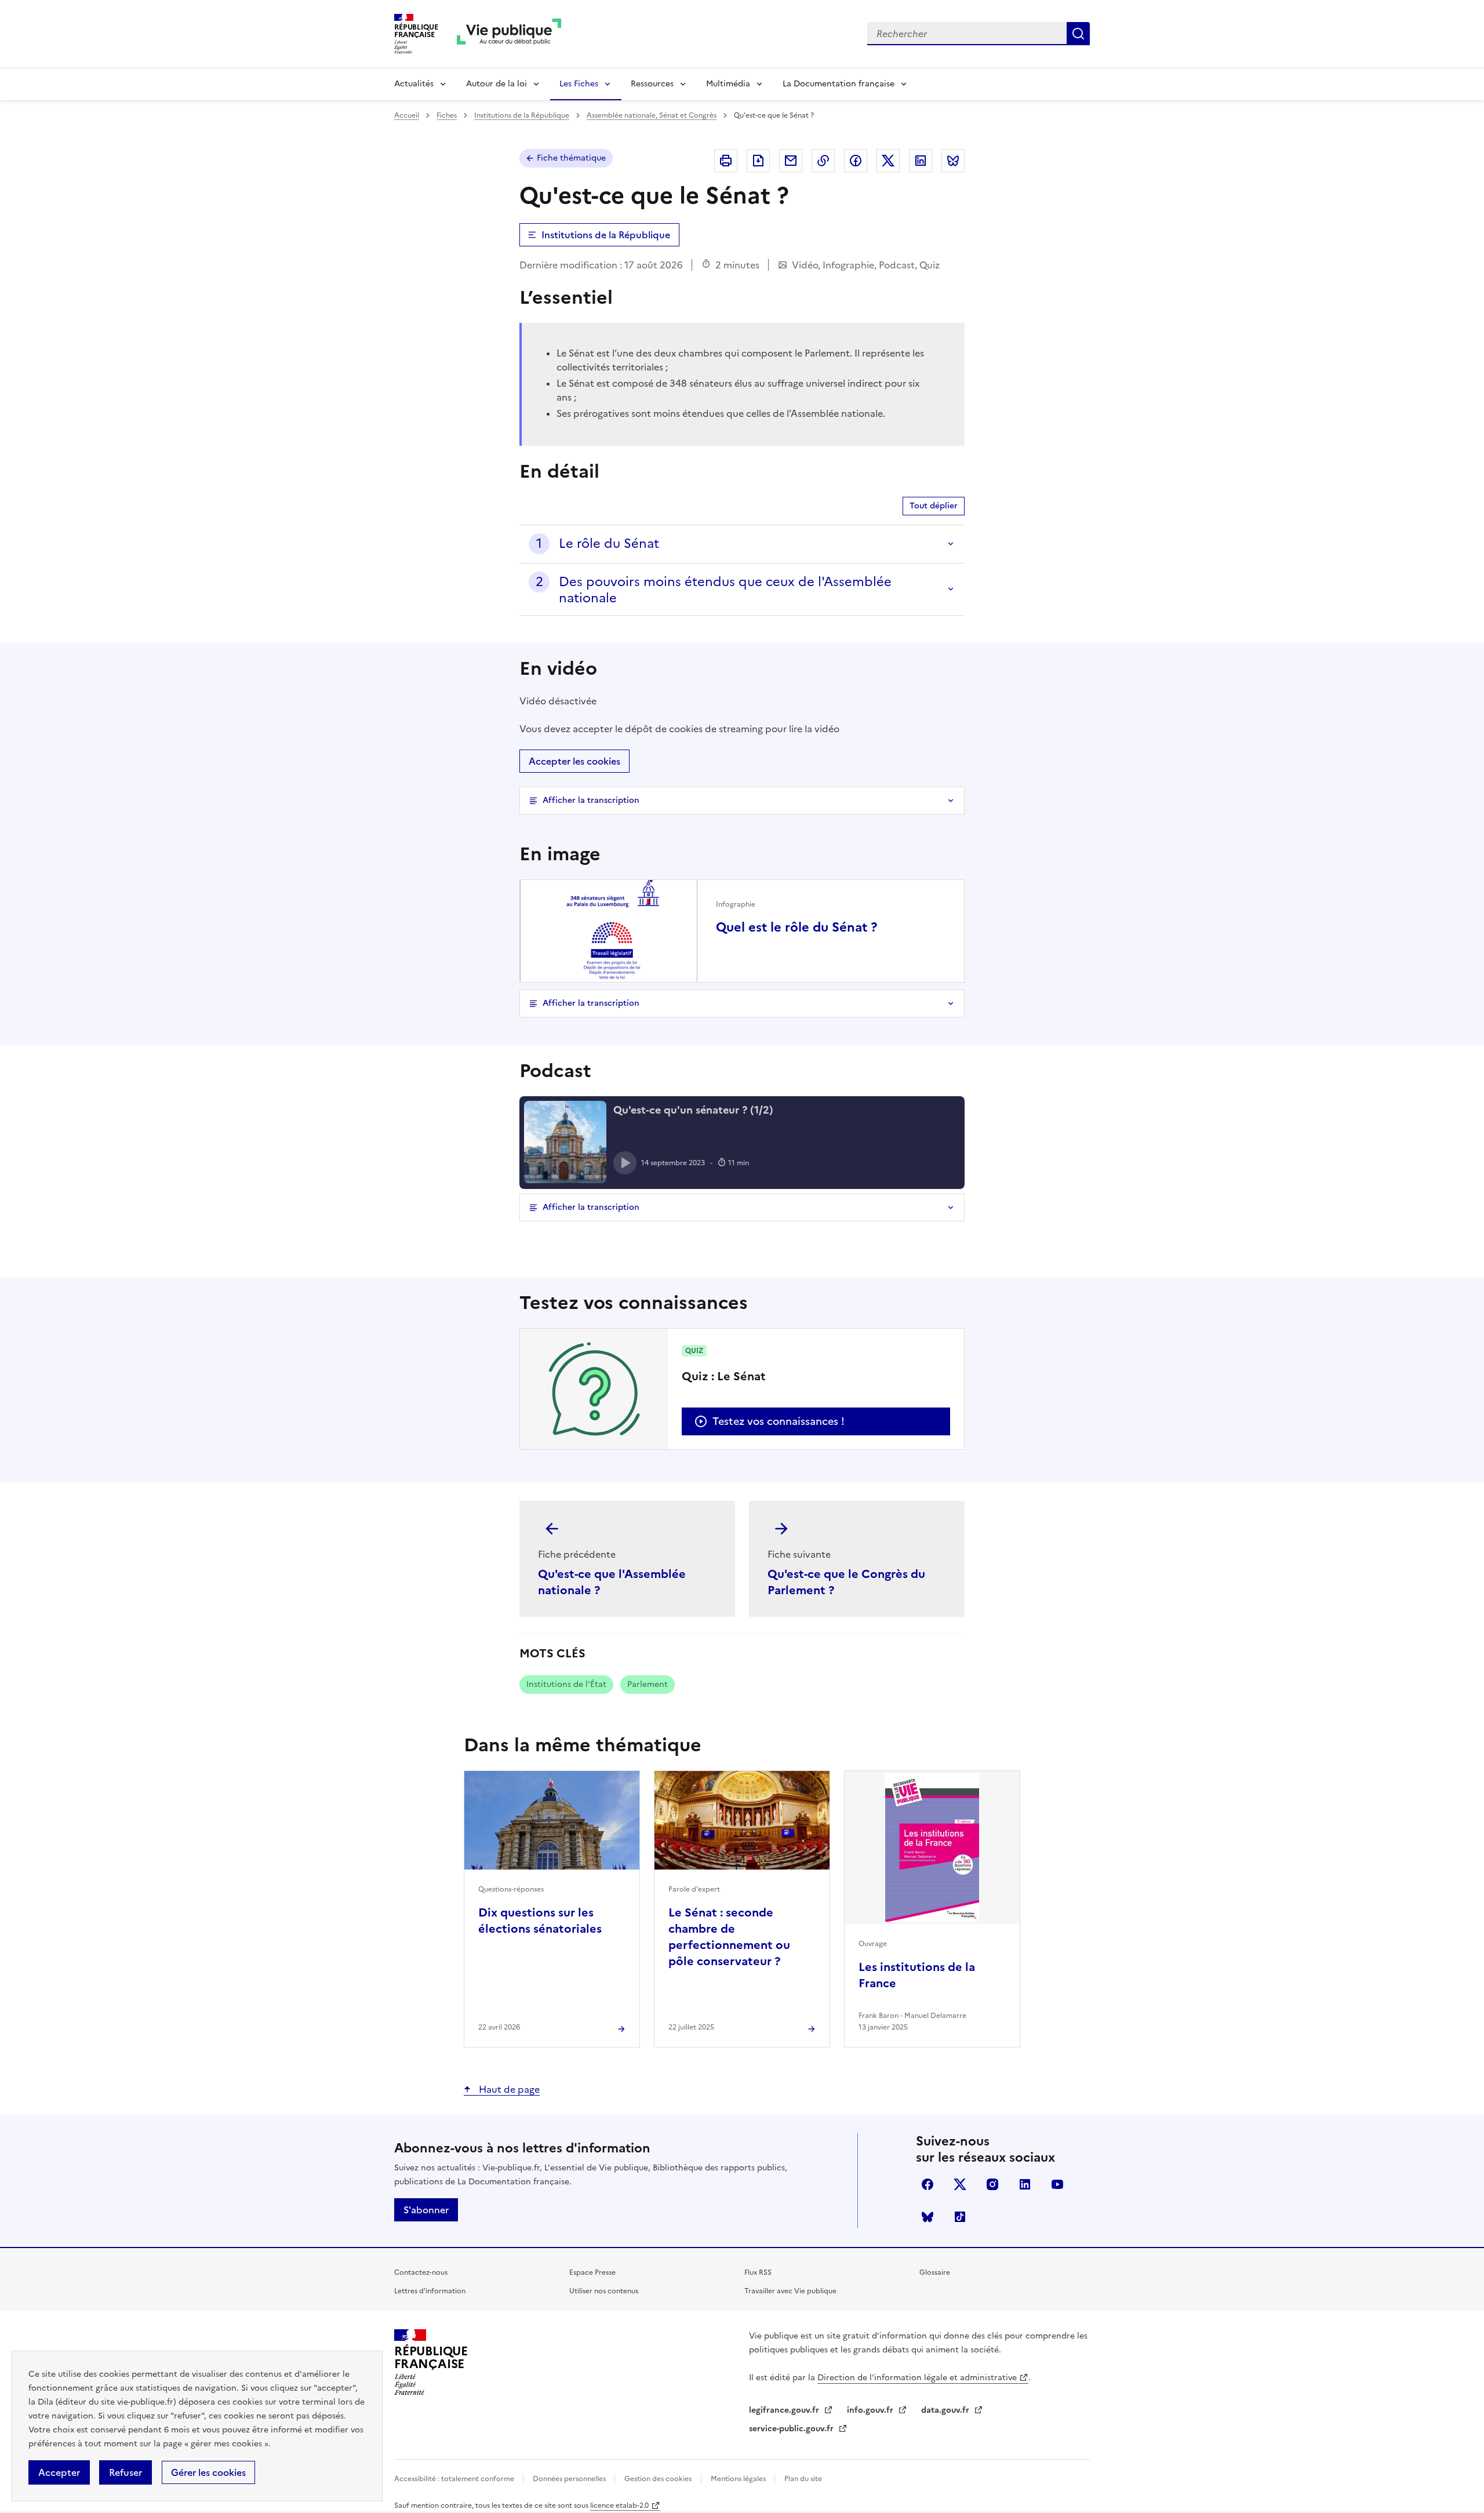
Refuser (126, 2472)
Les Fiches (579, 84)
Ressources (652, 84)
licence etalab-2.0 (619, 2505)
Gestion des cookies (658, 2479)
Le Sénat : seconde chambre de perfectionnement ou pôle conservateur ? (729, 1937)
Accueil (407, 115)
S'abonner (426, 2210)
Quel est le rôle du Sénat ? (796, 928)
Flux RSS (758, 2272)
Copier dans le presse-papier (823, 161)
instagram (992, 2184)
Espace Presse (592, 2272)
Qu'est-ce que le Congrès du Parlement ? (846, 1582)
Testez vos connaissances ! (779, 1421)
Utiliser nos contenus (604, 2291)
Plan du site (803, 2479)
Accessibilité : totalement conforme (455, 2479)
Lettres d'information (430, 2291)
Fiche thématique (571, 158)
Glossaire (935, 2272)
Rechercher (1078, 34)
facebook (927, 2184)
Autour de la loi (497, 84)
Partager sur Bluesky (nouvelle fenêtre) (953, 161)
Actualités (414, 84)
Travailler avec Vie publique (790, 2291)
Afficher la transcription (591, 800)
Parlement (648, 1684)
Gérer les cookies (208, 2472)
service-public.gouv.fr (792, 2429)
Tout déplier (934, 506)
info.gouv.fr (871, 2410)
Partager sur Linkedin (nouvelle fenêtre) (921, 161)
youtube (1057, 2184)
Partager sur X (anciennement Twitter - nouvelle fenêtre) (888, 161)
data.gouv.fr (946, 2410)
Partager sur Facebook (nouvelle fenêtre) (856, 161)
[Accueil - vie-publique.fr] (509, 34)
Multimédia (728, 84)
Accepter (59, 2472)
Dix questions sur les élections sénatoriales (540, 1921)
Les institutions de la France (917, 1975)
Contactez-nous (421, 2272)
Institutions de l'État (566, 1684)
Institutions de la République (522, 115)
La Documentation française (839, 84)
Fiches (447, 115)
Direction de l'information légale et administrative (917, 2378)
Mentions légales (739, 2479)
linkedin (1025, 2184)
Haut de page (508, 2089)
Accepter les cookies (574, 761)
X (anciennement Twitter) (960, 2184)
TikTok (960, 2217)
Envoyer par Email (791, 161)
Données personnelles (570, 2479)
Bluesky (927, 2217)
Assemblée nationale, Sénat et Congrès (652, 115)
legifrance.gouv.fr (785, 2410)
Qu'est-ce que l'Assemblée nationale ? (612, 1582)
